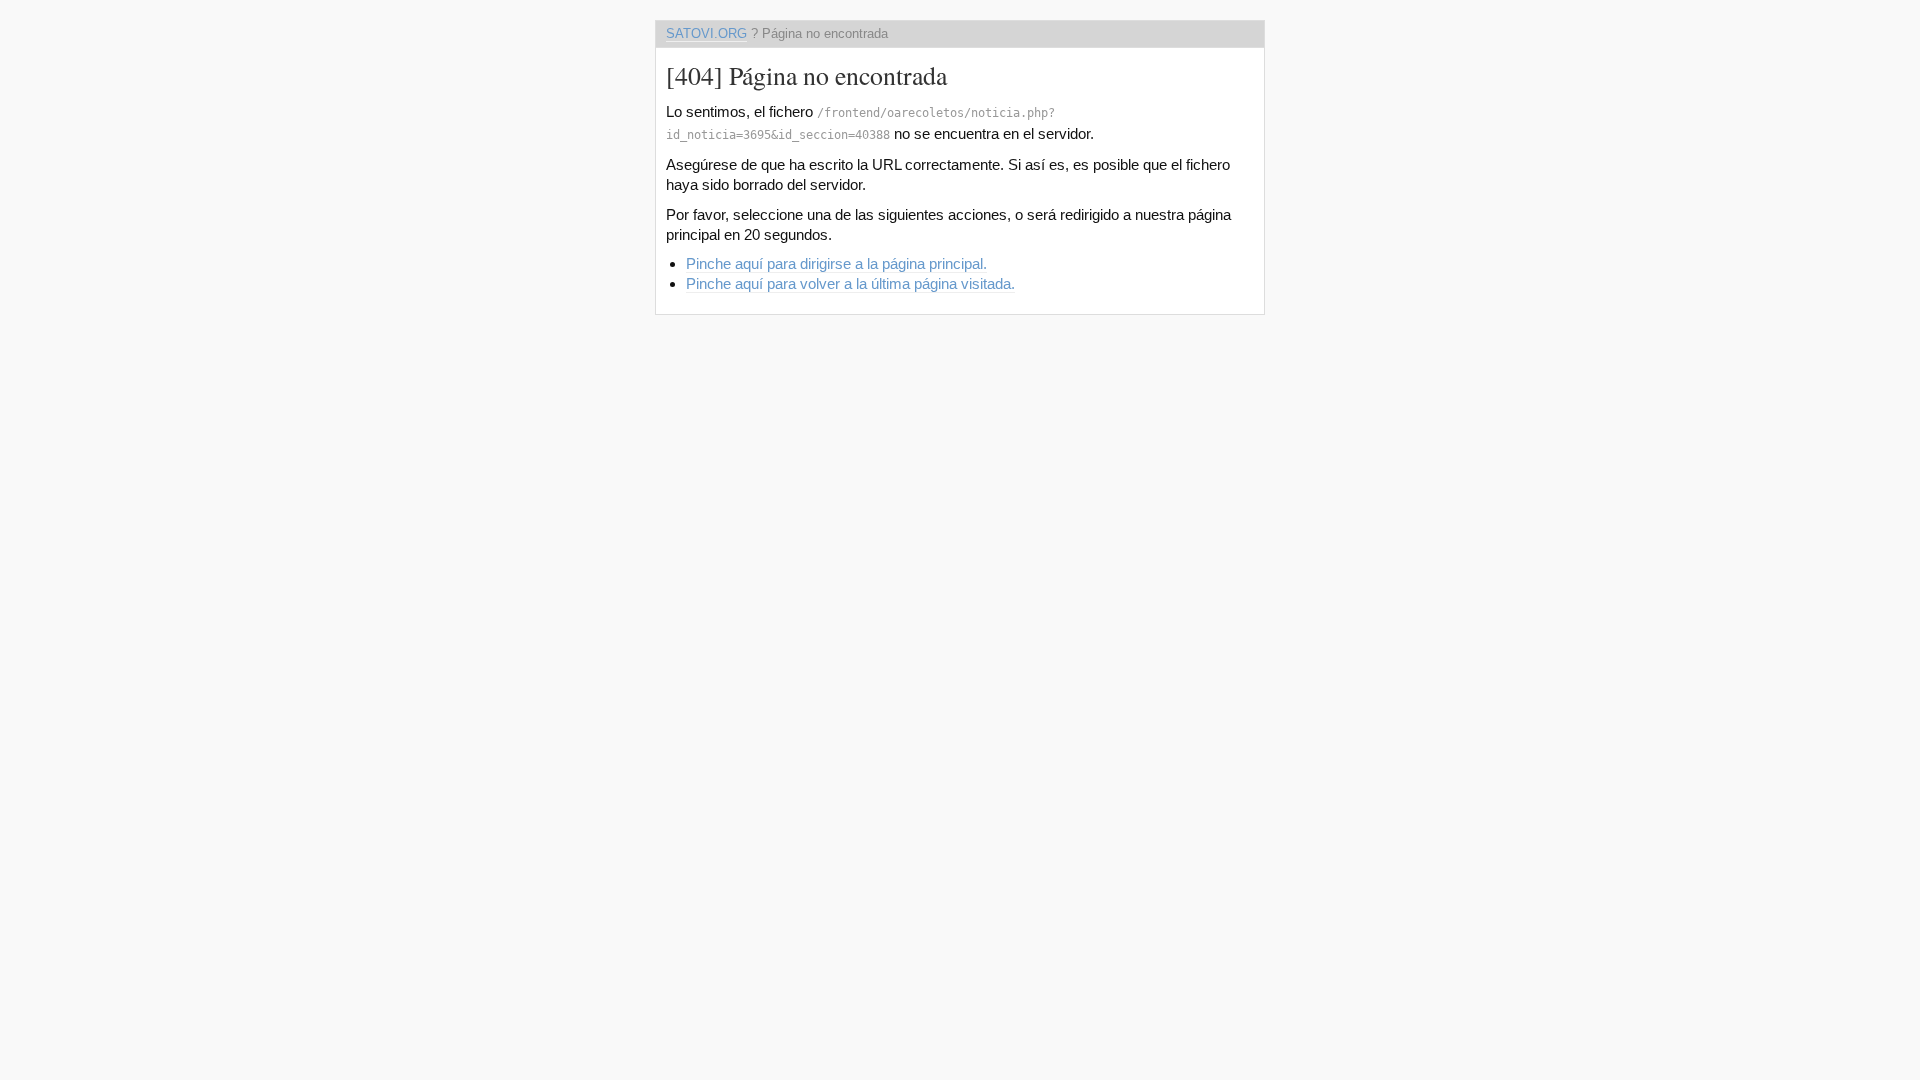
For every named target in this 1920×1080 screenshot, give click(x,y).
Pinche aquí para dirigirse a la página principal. (836, 263)
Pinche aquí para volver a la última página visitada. (850, 283)
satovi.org (706, 33)
